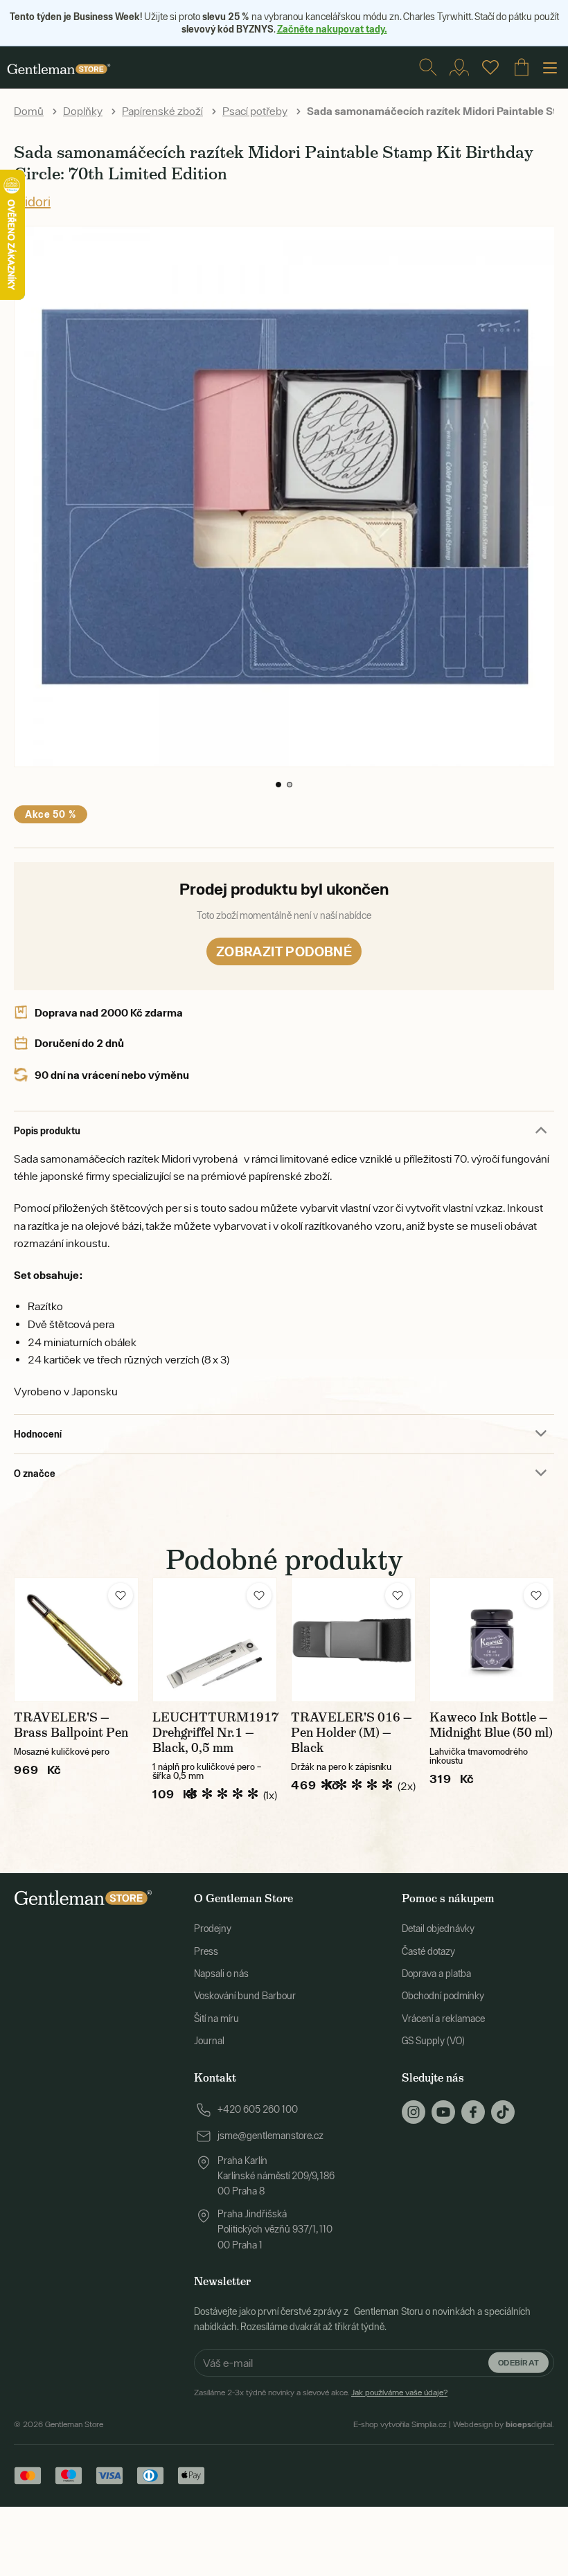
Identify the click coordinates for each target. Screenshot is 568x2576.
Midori (32, 201)
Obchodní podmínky (443, 1996)
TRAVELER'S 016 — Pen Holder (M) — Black (352, 1733)
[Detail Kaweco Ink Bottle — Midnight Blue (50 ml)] (492, 1640)
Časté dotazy (428, 1951)
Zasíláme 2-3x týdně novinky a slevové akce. (321, 2392)
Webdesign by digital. (504, 2424)
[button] (278, 785)
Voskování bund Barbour (245, 1996)
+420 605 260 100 (258, 2109)
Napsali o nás (221, 1974)
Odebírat (518, 2362)
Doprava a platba (436, 1974)
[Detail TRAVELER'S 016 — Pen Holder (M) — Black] (353, 1640)
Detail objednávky (438, 1929)
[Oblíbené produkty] (490, 67)
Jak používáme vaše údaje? (399, 2392)
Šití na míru (216, 2019)
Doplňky (83, 111)
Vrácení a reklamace (443, 2019)
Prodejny (213, 1929)
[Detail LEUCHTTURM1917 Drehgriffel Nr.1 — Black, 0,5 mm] (215, 1640)
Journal (209, 2041)
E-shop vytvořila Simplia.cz (400, 2424)
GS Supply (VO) (433, 2041)
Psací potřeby (255, 111)
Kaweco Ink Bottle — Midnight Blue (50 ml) (491, 1725)
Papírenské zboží (162, 111)
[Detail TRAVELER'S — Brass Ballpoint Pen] (76, 1640)
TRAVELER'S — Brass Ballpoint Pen (71, 1725)
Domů (29, 111)
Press (206, 1951)
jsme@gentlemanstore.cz (270, 2136)
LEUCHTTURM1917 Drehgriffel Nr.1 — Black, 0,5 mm (216, 1733)
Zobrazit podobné (284, 951)
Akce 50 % (51, 814)
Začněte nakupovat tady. (332, 29)
